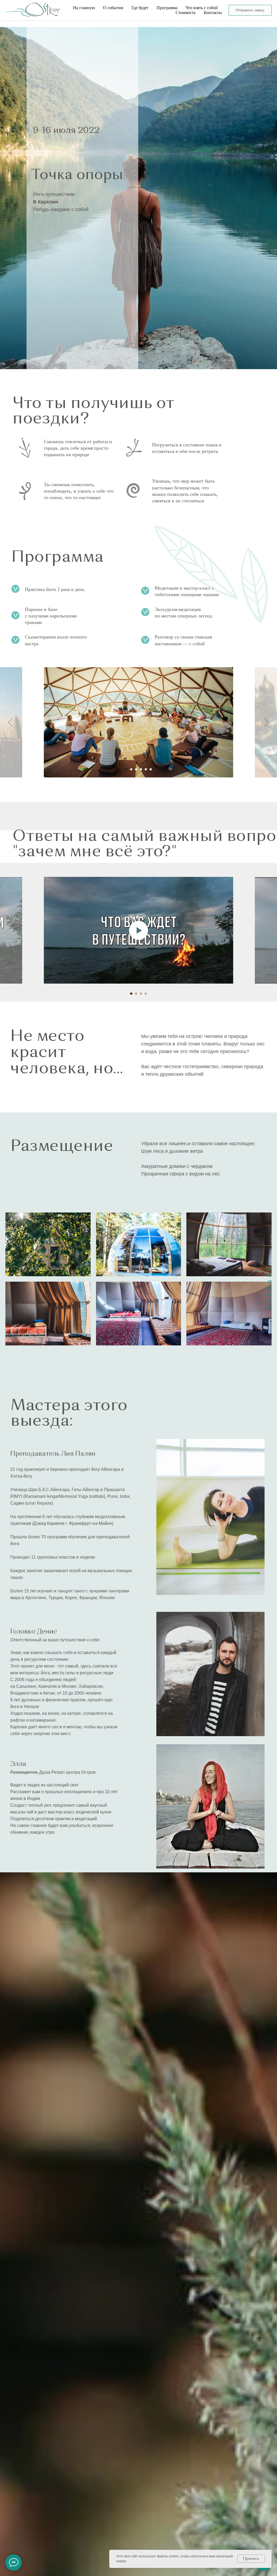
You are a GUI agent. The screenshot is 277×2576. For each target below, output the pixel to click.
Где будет (140, 8)
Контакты (213, 13)
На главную (84, 8)
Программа (167, 8)
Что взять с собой (202, 8)
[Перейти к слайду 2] (131, 769)
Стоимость (186, 13)
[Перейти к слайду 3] (136, 769)
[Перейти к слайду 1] (126, 769)
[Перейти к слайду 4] (141, 769)
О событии (113, 8)
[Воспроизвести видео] (138, 930)
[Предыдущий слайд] (10, 722)
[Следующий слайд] (267, 722)
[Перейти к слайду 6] (151, 769)
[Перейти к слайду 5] (146, 769)
